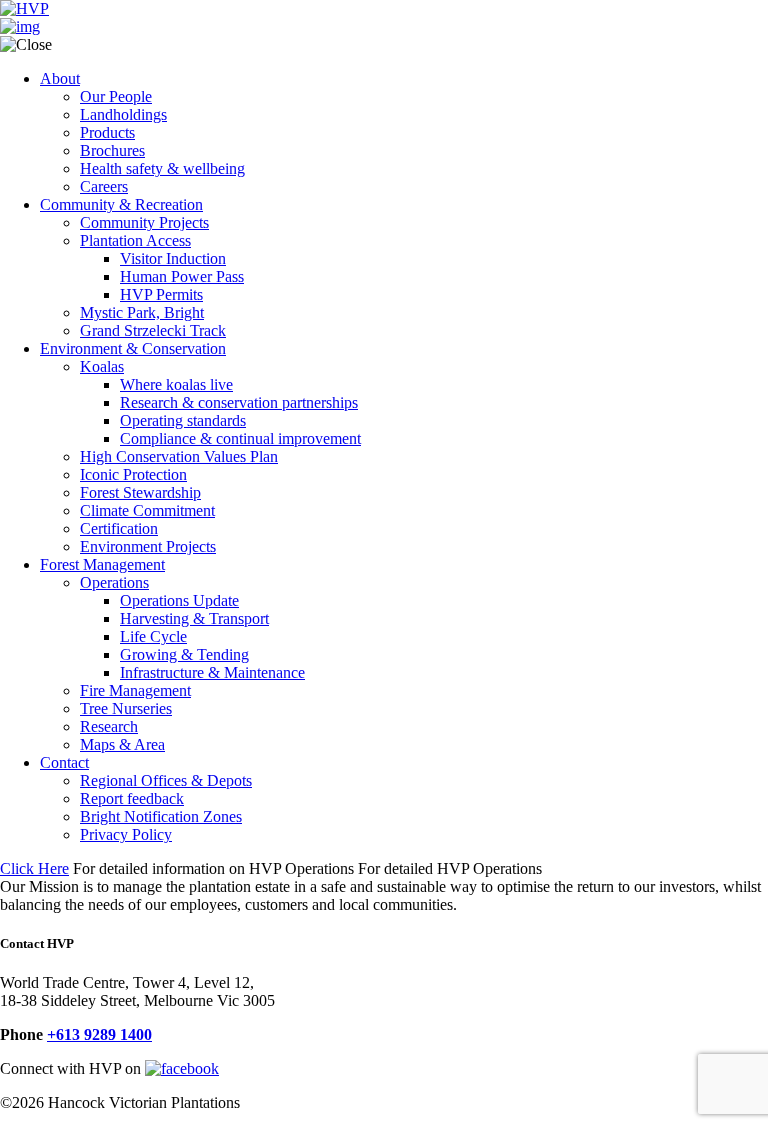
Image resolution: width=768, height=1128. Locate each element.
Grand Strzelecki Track (153, 330)
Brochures (112, 150)
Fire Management (135, 690)
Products (107, 132)
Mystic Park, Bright (142, 312)
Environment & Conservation (133, 348)
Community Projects (144, 222)
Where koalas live (176, 384)
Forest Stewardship (140, 492)
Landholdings (123, 114)
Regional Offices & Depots (166, 780)
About (60, 78)
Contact (64, 762)
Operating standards (183, 420)
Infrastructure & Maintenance (212, 672)
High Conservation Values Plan (179, 456)
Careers (104, 186)
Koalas (102, 366)
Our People (116, 96)
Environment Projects (148, 546)
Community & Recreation (121, 204)
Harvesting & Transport (194, 618)
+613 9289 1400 (99, 1034)
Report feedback (132, 798)
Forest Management (102, 564)
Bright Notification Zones (161, 816)
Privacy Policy (126, 834)
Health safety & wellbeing (162, 168)
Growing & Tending (184, 654)
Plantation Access (135, 240)
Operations (114, 582)
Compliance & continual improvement (240, 438)
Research (109, 726)
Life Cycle (153, 636)
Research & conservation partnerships (239, 402)
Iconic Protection (133, 474)
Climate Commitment (147, 510)
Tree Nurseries (126, 708)
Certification (119, 528)
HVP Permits (161, 294)
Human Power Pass (182, 276)
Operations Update (179, 600)
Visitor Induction (173, 258)
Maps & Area (122, 744)
